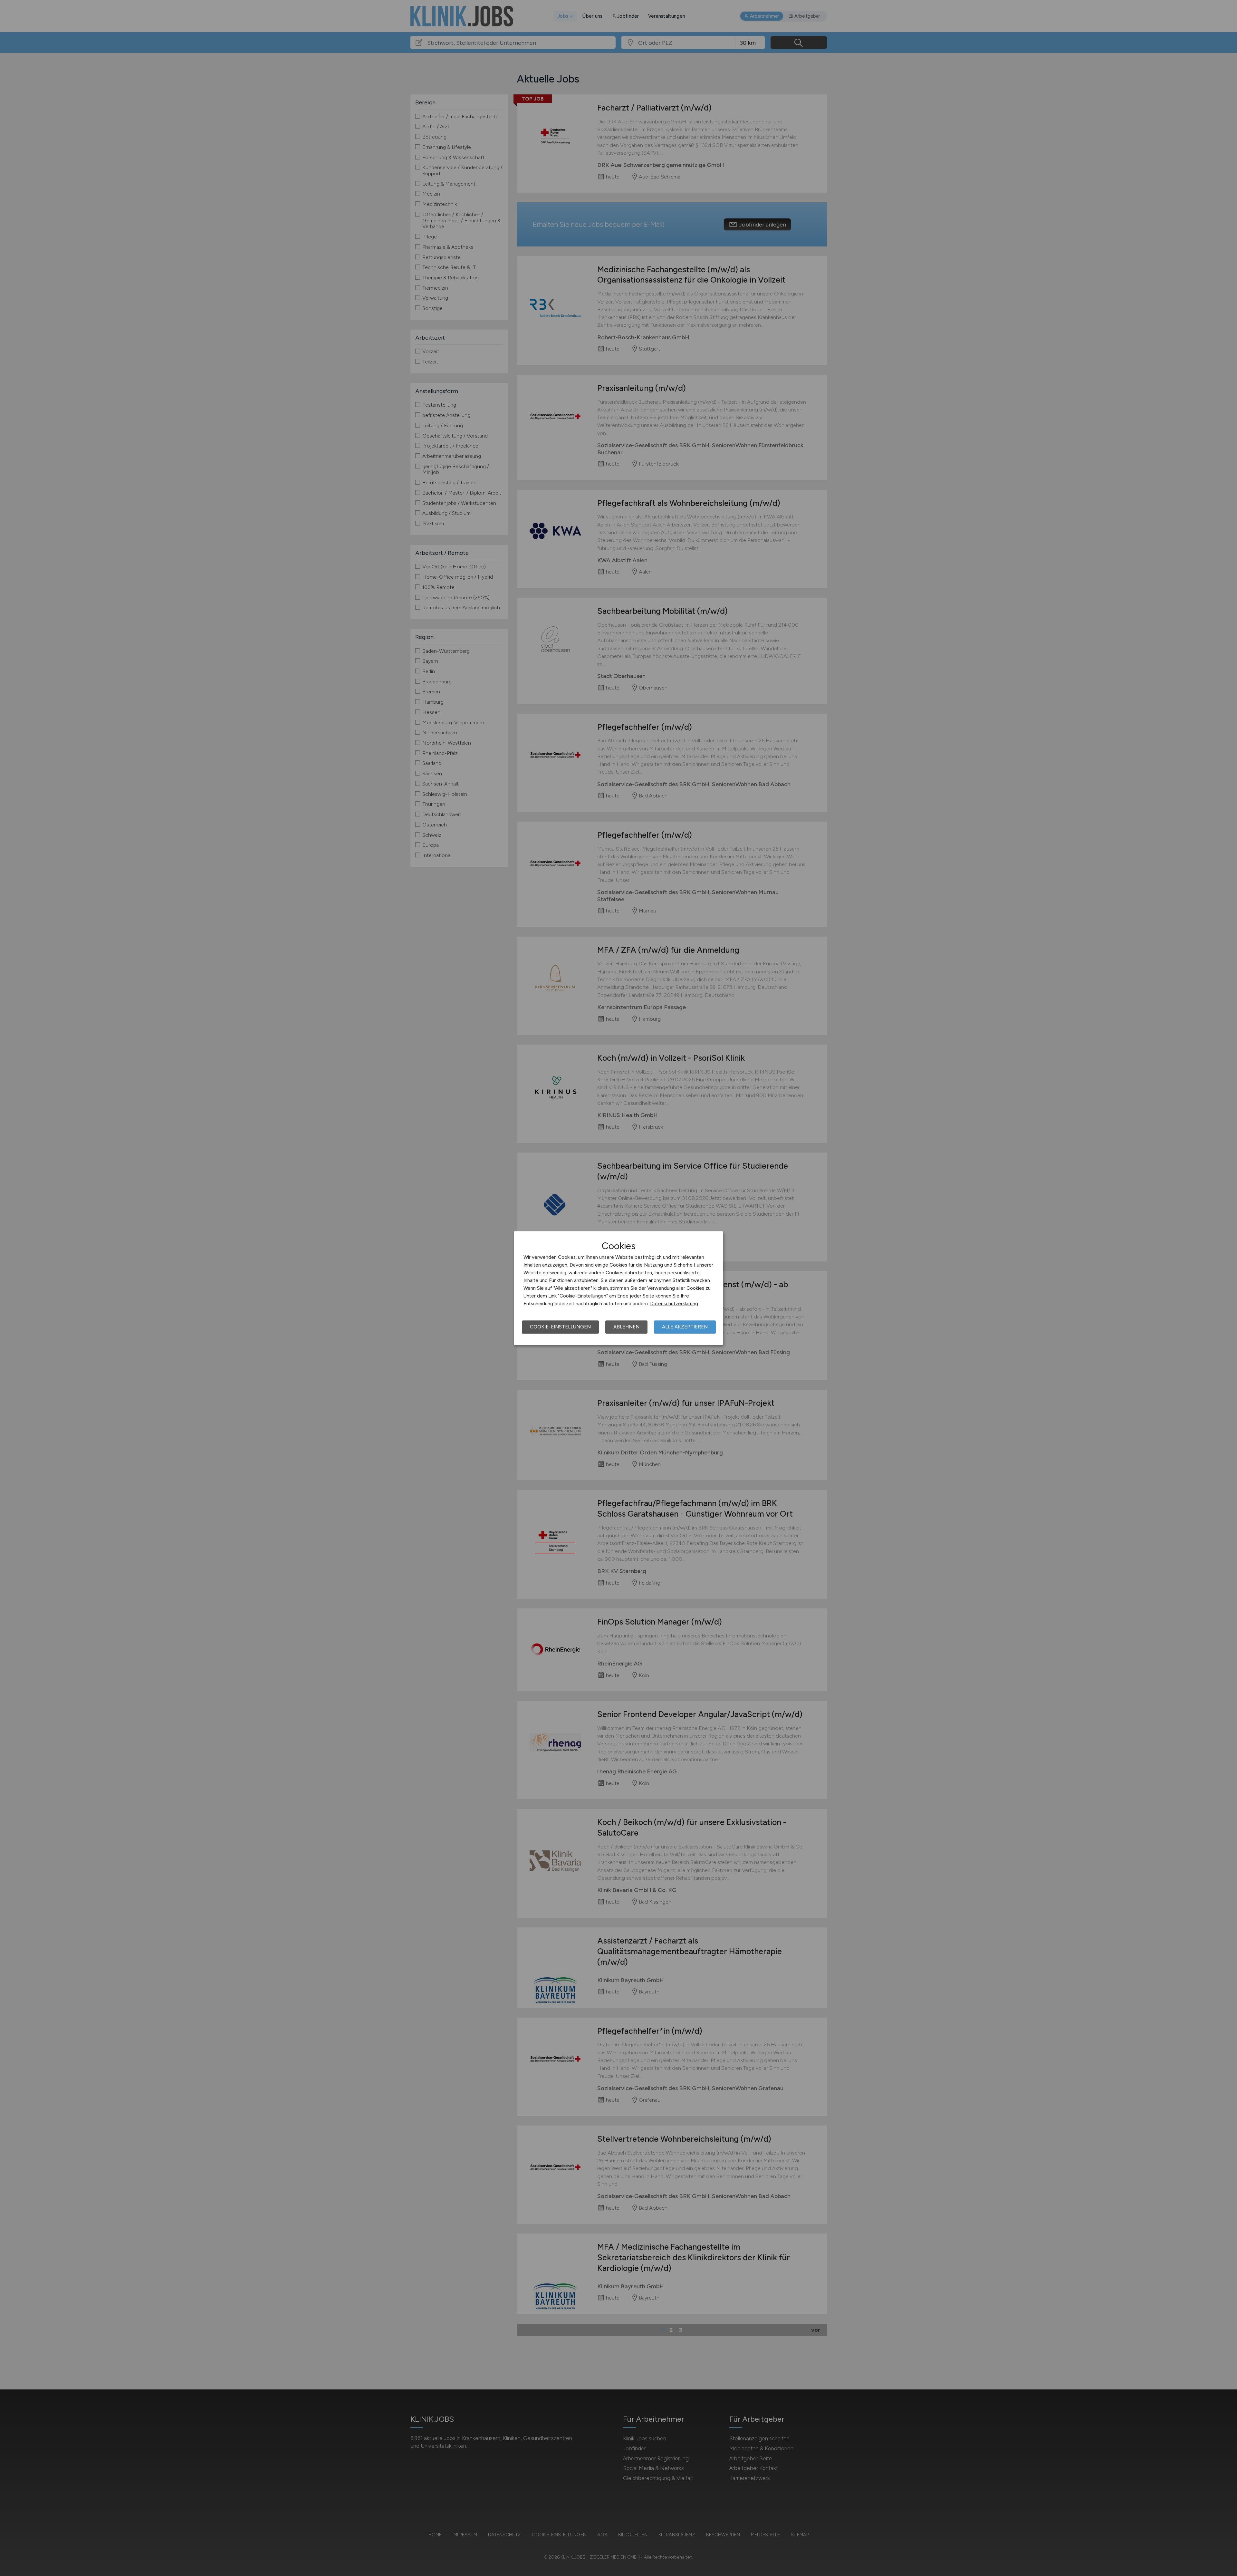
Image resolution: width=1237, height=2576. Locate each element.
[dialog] (618, 1288)
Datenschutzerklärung (674, 1304)
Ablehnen (626, 1327)
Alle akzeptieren (685, 1327)
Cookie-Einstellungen (560, 1327)
